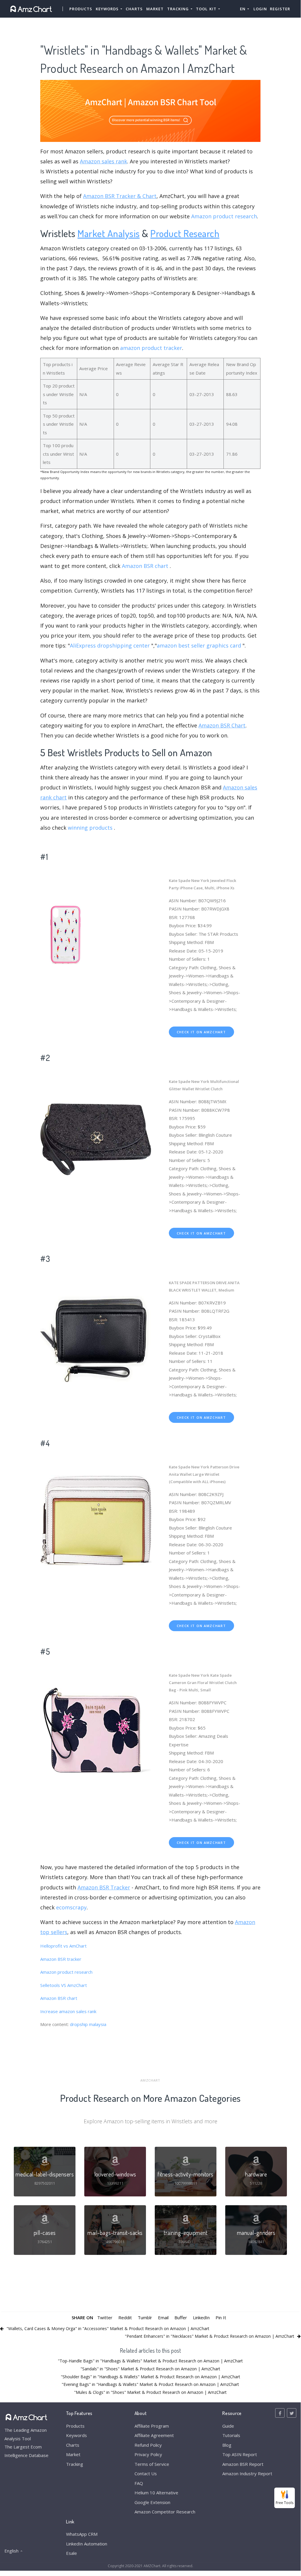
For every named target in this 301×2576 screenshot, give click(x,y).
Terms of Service (152, 2464)
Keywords (76, 2435)
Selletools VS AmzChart (64, 1985)
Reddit (125, 2317)
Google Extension (152, 2502)
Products (81, 9)
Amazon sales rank (104, 161)
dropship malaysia (88, 2024)
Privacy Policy (148, 2454)
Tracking (75, 2464)
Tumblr (145, 2317)
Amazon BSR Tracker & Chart (120, 196)
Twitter (105, 2317)
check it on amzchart (201, 1032)
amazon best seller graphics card (199, 645)
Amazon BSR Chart (222, 725)
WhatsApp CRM (82, 2534)
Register (280, 9)
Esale (72, 2553)
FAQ (139, 2483)
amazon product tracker (151, 348)
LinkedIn (201, 2317)
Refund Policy (148, 2445)
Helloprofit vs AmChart (63, 1946)
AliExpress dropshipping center (110, 645)
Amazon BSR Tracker (104, 1887)
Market (155, 9)
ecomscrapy (71, 1907)
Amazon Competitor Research (165, 2512)
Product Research (185, 233)
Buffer (181, 2317)
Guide (228, 2426)
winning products (90, 828)
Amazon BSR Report (243, 2464)
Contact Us (146, 2473)
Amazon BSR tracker (61, 1959)
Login (260, 9)
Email (163, 2317)
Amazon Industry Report (247, 2473)
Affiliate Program (152, 2426)
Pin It (221, 2317)
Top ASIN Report (240, 2454)
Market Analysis (109, 233)
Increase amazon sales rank (68, 2011)
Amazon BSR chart (145, 566)
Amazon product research (224, 216)
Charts (134, 9)
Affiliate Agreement (154, 2435)
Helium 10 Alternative (156, 2493)
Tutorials (231, 2435)
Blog (227, 2445)
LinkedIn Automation (87, 2544)
